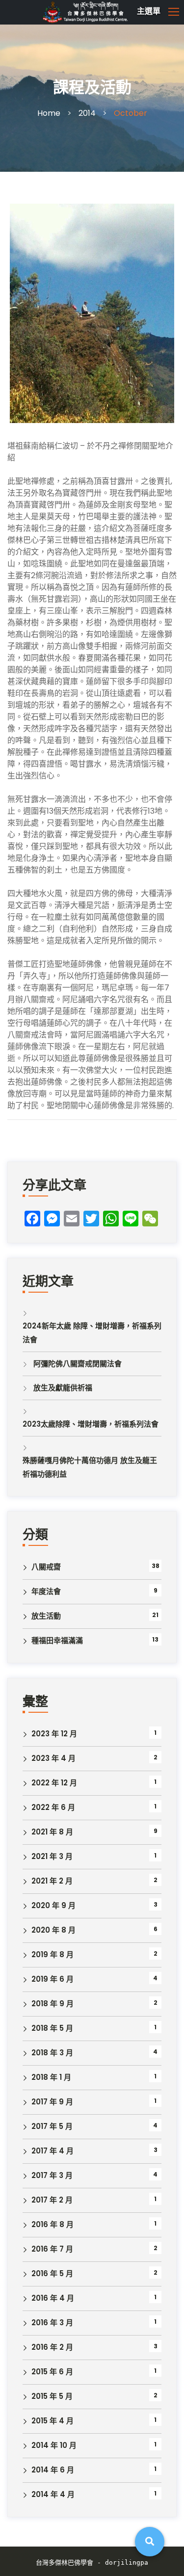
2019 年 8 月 (53, 1954)
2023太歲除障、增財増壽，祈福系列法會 (91, 1424)
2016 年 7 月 (52, 2249)
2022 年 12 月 (54, 1783)
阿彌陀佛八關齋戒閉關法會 (78, 1364)
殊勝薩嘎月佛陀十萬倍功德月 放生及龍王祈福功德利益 (90, 1467)
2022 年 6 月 (53, 1807)
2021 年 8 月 (52, 1832)
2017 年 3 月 (52, 2175)
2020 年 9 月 (53, 1905)
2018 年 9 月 (53, 2004)
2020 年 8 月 (53, 1930)
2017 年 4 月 (53, 2151)
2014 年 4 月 (53, 2494)
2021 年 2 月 (52, 1881)
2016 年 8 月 (53, 2224)
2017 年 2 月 (52, 2200)
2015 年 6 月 (52, 2372)
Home (49, 113)
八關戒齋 (46, 1567)
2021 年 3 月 (52, 1856)
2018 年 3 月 (52, 2053)
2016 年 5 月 (52, 2273)
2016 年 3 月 (52, 2323)
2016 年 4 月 (53, 2298)
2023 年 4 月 (53, 1758)
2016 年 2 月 (52, 2347)
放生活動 (46, 1616)
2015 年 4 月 (53, 2421)
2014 (87, 113)
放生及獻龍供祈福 (63, 1388)
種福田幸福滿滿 (57, 1640)
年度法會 (46, 1591)
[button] (111, 12)
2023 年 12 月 (54, 1734)
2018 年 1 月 (51, 2077)
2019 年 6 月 (53, 1979)
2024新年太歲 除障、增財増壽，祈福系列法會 (92, 1333)
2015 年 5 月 (52, 2396)
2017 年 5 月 (52, 2126)
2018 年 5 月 (52, 2028)
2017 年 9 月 (52, 2102)
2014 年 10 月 (54, 2445)
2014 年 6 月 (53, 2470)
